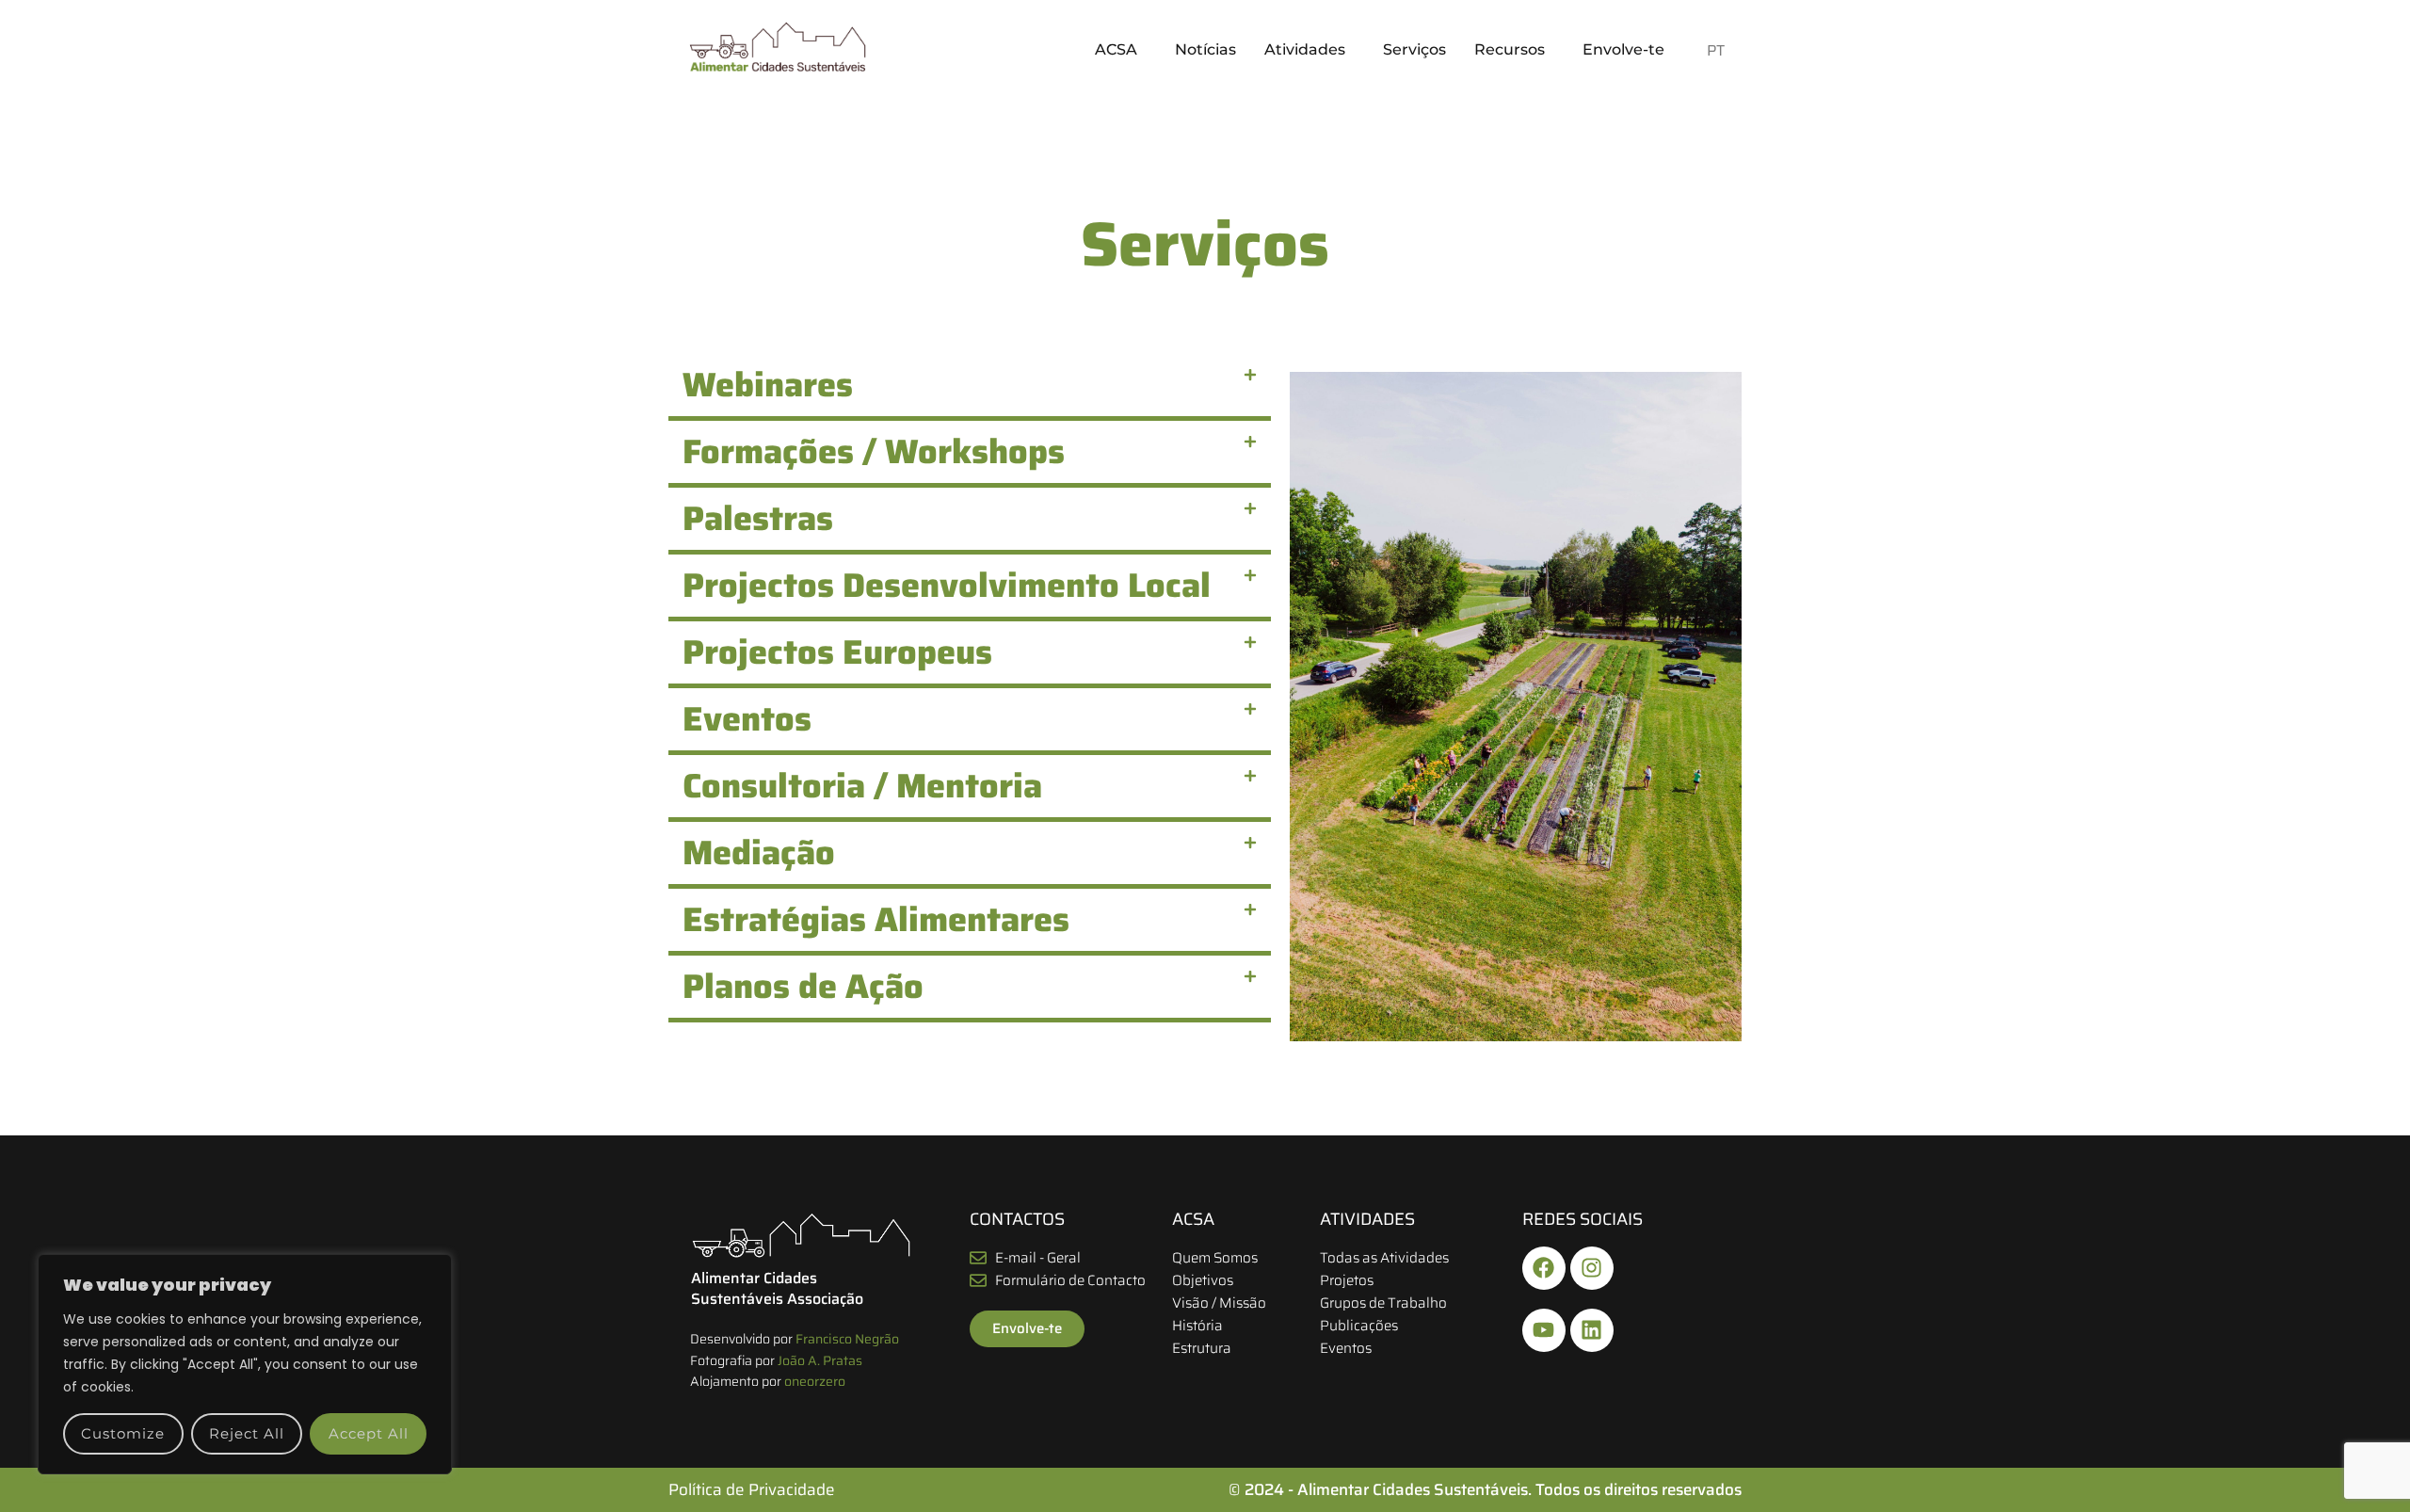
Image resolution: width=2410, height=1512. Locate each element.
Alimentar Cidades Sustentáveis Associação (777, 1288)
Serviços (1414, 49)
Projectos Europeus (837, 652)
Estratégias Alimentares (876, 919)
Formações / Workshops (874, 451)
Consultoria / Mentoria (862, 786)
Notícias (1205, 49)
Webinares (768, 385)
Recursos (1510, 49)
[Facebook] (1544, 1268)
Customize (123, 1433)
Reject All (247, 1433)
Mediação (759, 853)
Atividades (1305, 49)
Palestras (758, 518)
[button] (1121, 50)
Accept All (369, 1433)
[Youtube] (1544, 1330)
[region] (245, 1364)
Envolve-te (1623, 49)
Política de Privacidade (752, 1489)
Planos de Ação (803, 986)
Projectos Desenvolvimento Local (947, 585)
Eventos (747, 719)
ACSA (1116, 49)
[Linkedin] (1592, 1330)
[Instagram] (1592, 1268)
